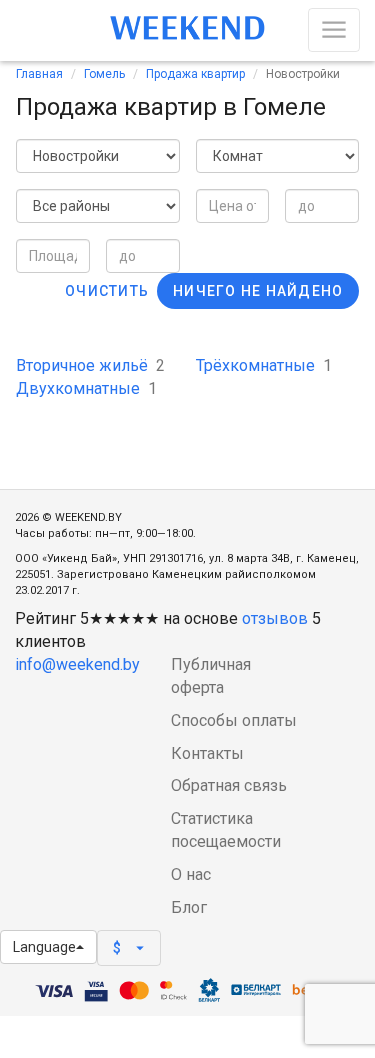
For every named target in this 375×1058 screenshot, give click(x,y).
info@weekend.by (77, 664)
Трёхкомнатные (264, 365)
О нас (191, 874)
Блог (189, 907)
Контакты (207, 753)
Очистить (107, 291)
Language (44, 947)
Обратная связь (229, 785)
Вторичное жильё (90, 365)
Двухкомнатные (86, 388)
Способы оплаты (234, 720)
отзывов (275, 618)
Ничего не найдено (258, 291)
